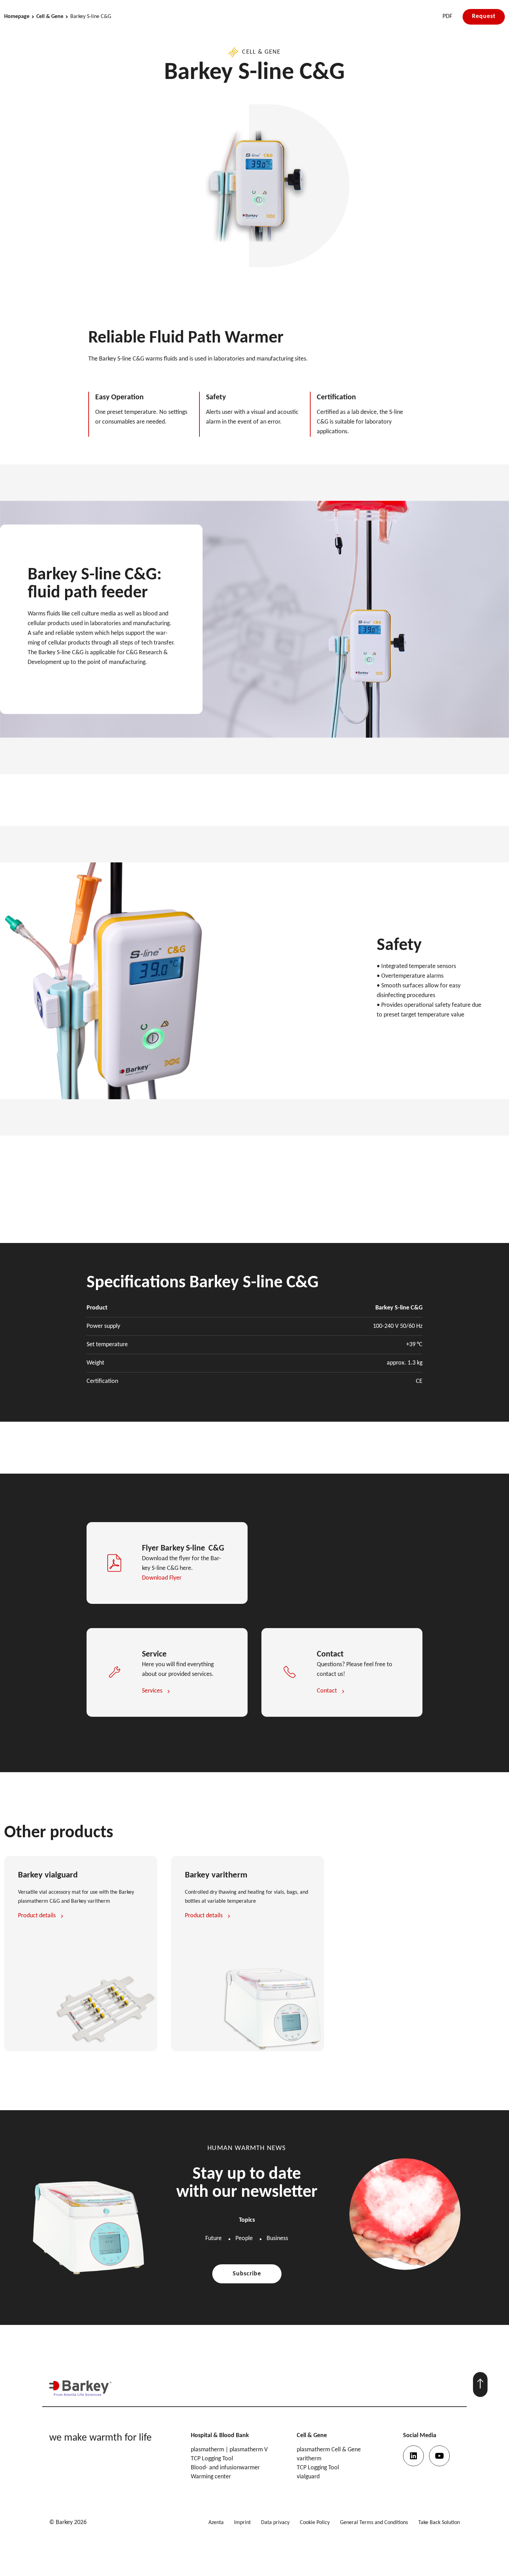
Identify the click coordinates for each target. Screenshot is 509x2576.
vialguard (308, 2477)
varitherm (309, 2459)
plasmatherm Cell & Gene (329, 2450)
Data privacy (275, 2523)
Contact (327, 1691)
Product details (37, 1916)
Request (484, 16)
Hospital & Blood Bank (220, 2436)
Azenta (216, 2523)
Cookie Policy (315, 2523)
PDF (447, 16)
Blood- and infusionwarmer (225, 2468)
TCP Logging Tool (212, 2459)
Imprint (242, 2523)
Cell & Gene (50, 17)
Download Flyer (162, 1578)
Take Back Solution (439, 2523)
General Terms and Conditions (374, 2523)
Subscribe (247, 2274)
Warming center (211, 2477)
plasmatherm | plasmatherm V (229, 2450)
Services (152, 1691)
